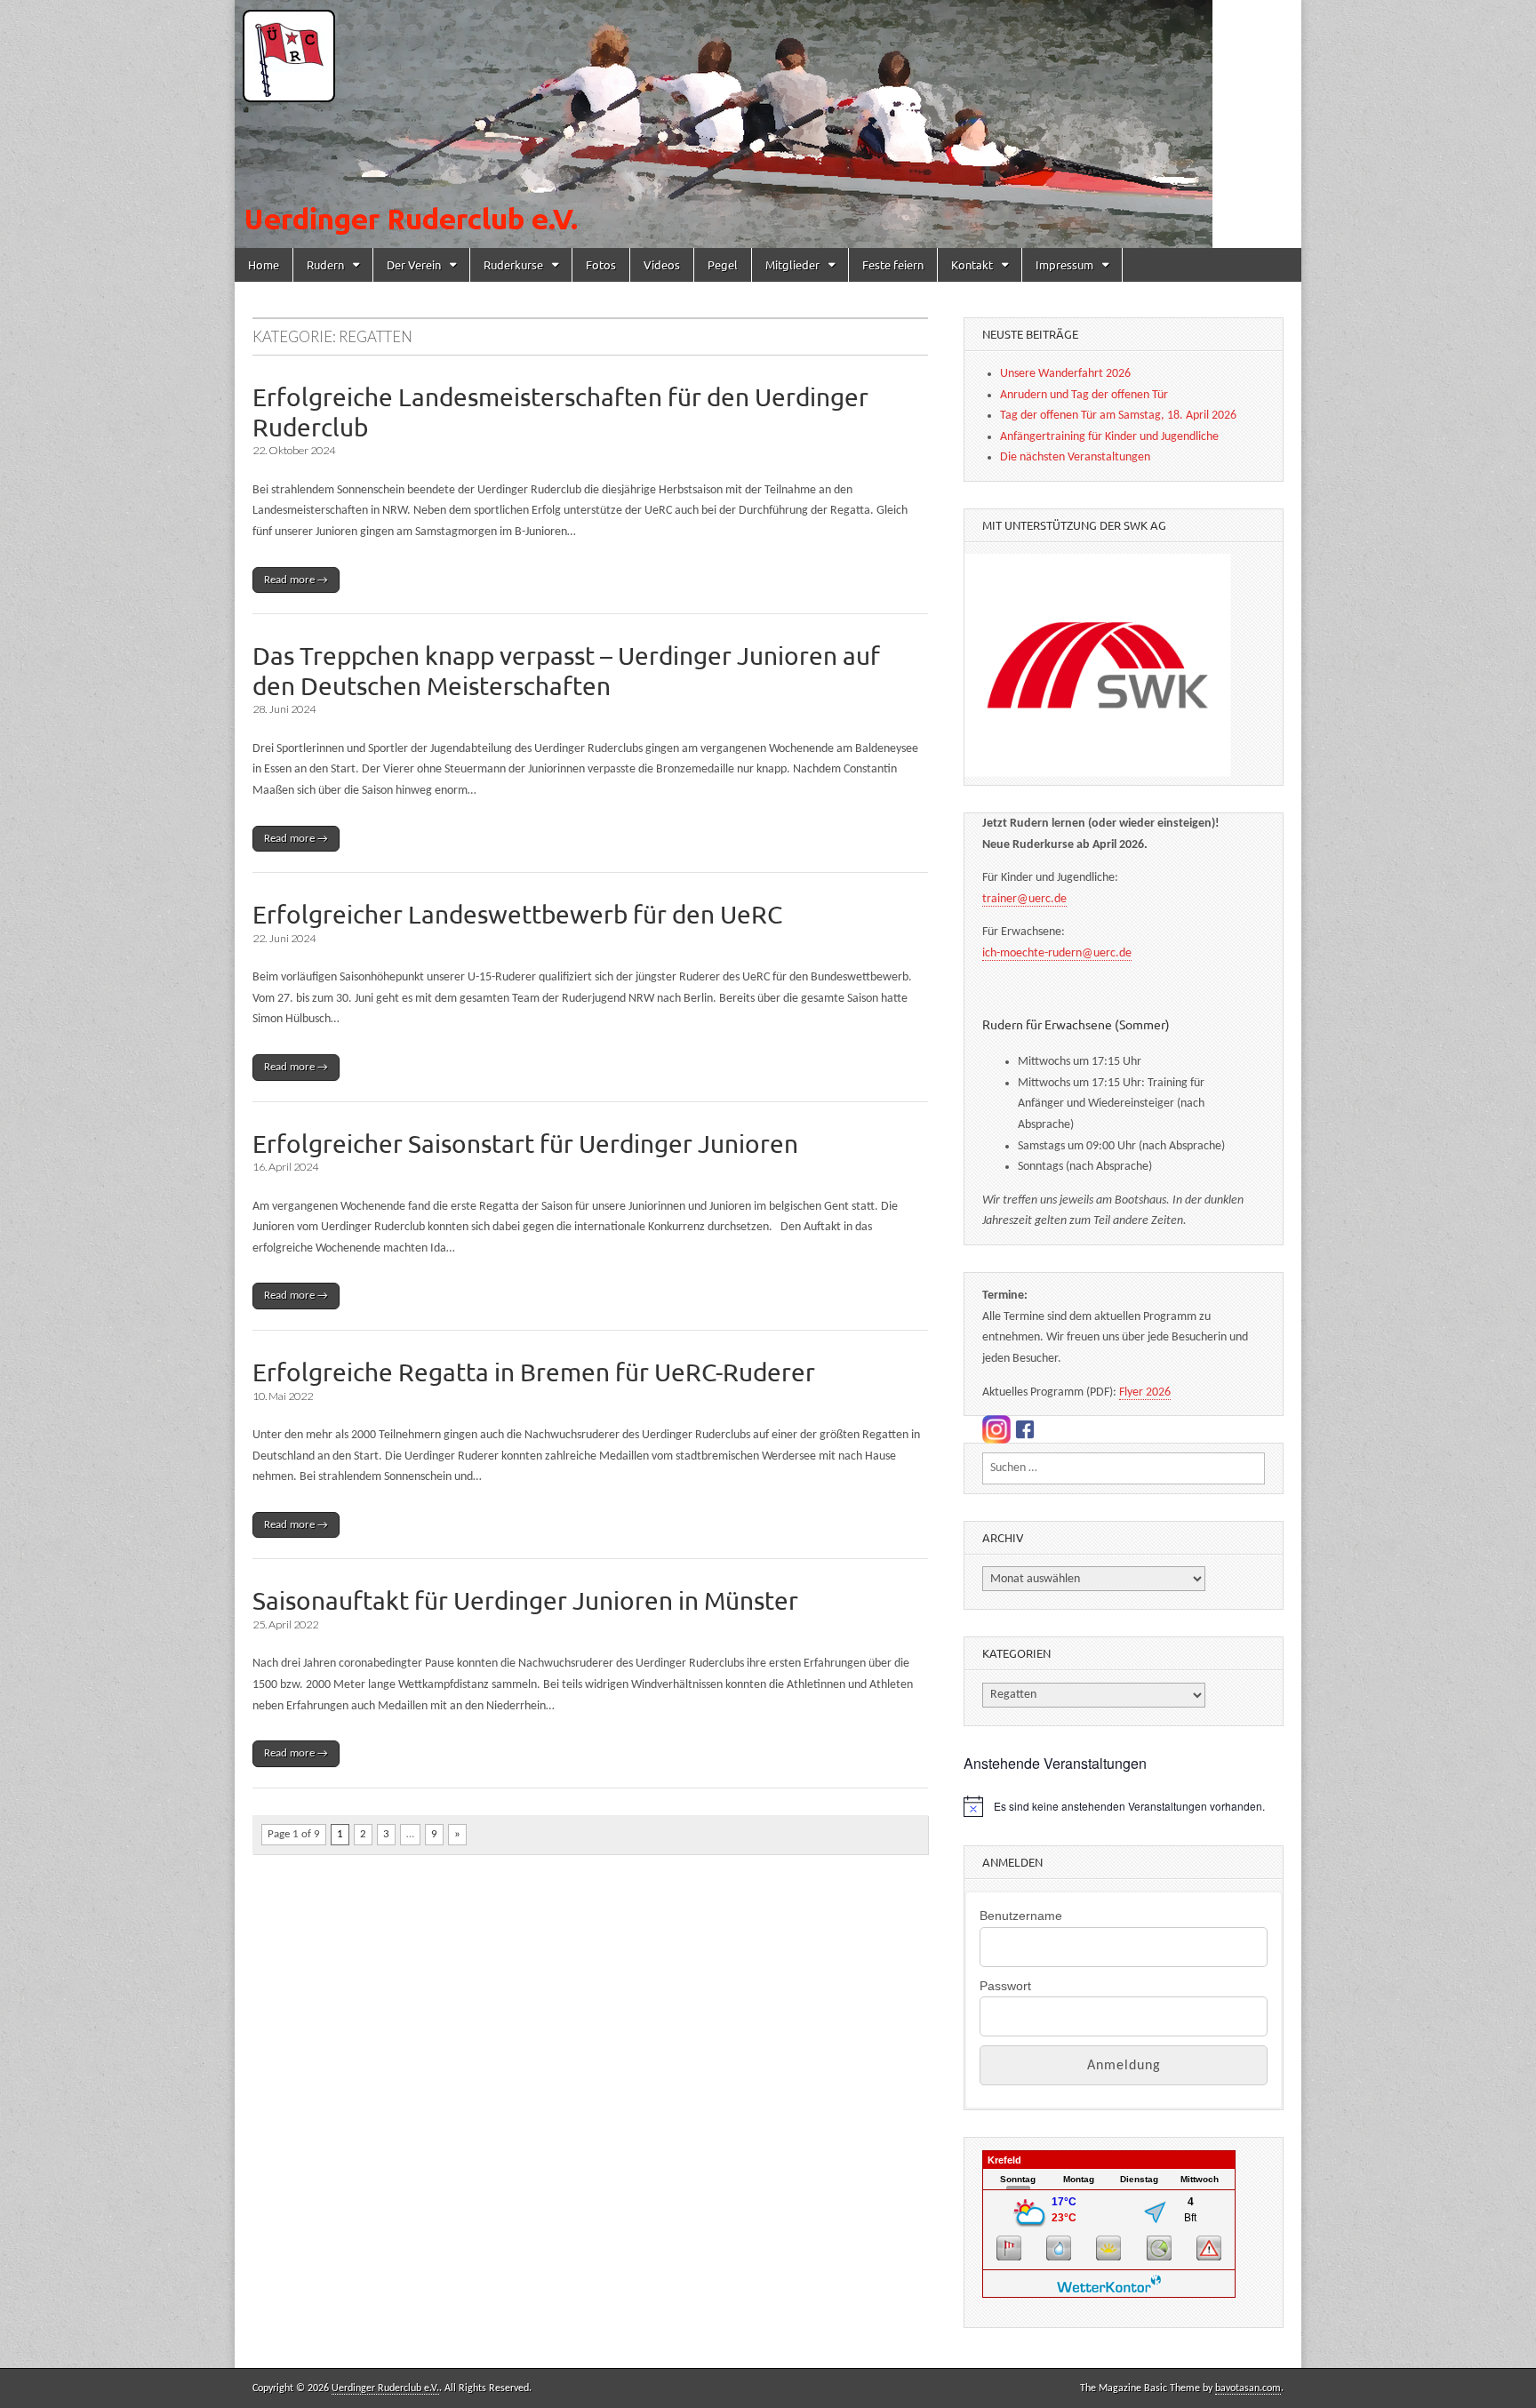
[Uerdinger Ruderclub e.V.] (768, 124)
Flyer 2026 (1145, 1392)
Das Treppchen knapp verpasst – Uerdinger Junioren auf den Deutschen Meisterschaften (566, 671)
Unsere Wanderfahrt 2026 (1065, 374)
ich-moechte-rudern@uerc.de (1057, 953)
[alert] (1124, 1806)
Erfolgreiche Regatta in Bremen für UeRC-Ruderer (534, 1372)
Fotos (601, 264)
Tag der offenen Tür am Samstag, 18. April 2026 (1118, 416)
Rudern (325, 264)
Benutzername (1021, 1916)
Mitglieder (792, 264)
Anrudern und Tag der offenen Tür (1084, 395)
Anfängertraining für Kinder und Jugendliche (1109, 437)
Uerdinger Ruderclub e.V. (385, 2388)
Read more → (296, 580)
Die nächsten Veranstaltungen (1075, 457)
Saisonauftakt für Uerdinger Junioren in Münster (525, 1600)
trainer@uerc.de (1024, 899)
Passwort (1005, 1986)
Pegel (723, 264)
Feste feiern (893, 264)
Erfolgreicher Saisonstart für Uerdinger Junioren (525, 1144)
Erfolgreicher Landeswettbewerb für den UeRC (517, 914)
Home (264, 264)
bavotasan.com (1248, 2388)
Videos (662, 264)
